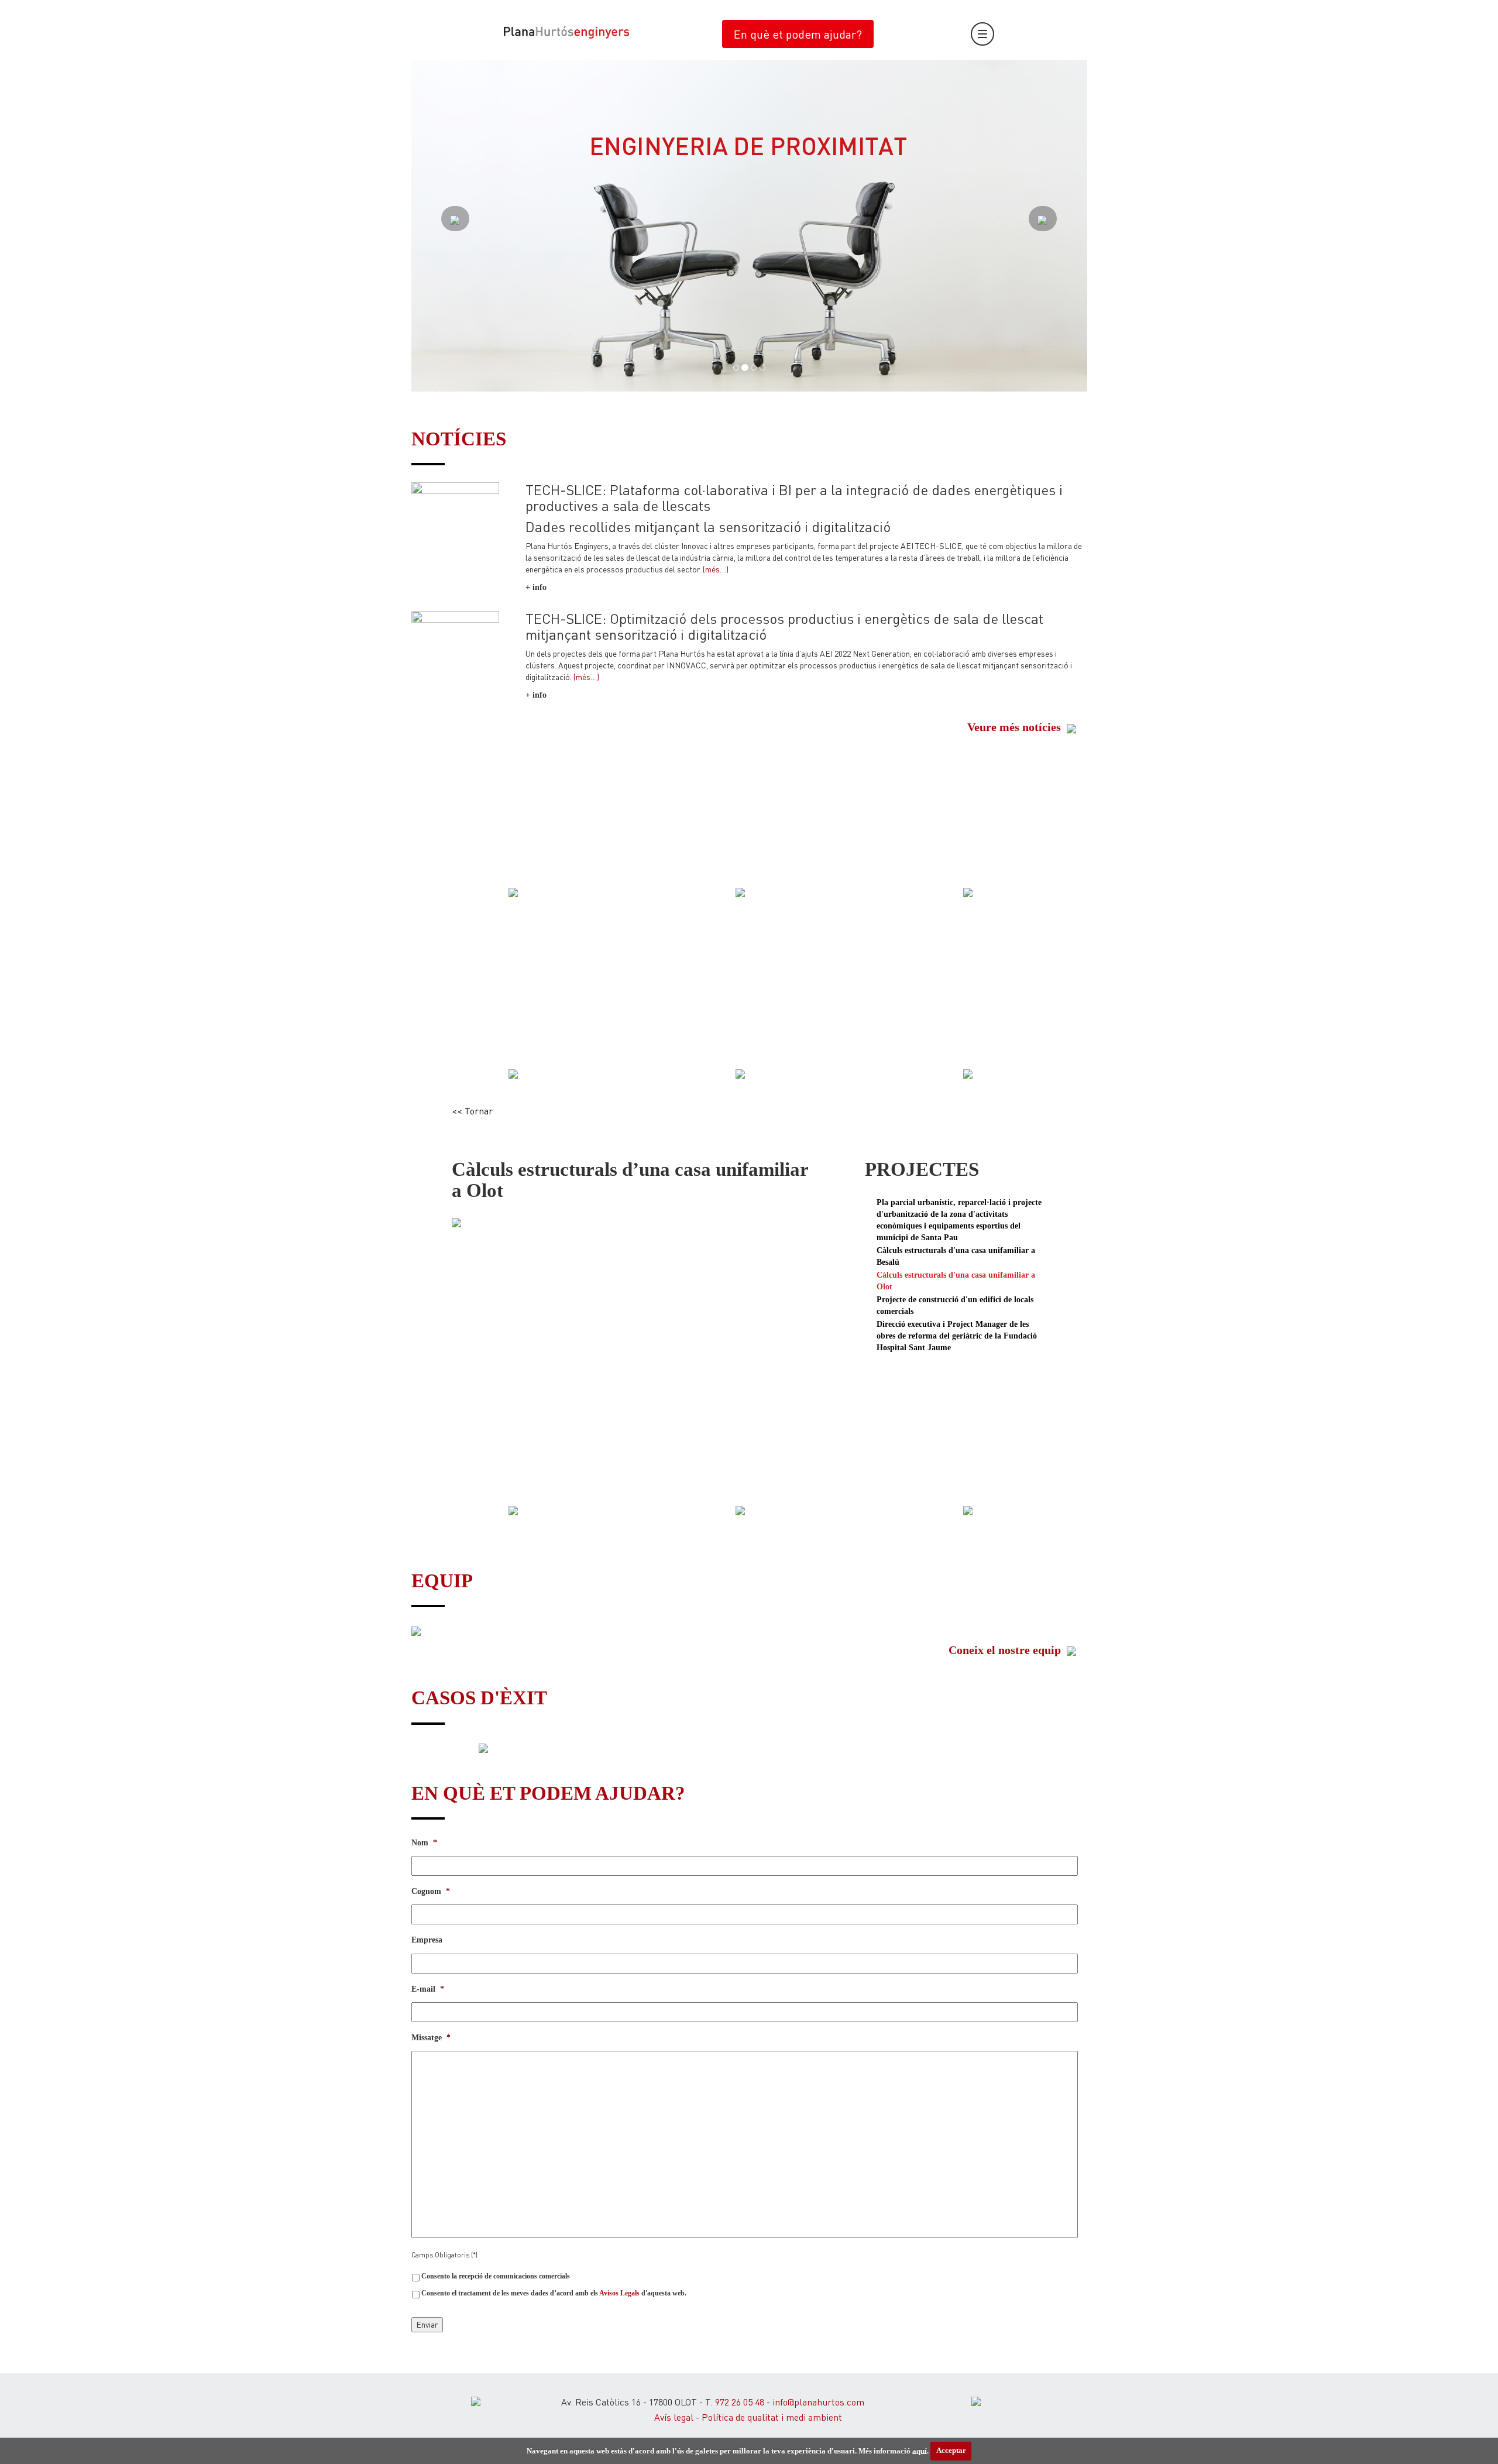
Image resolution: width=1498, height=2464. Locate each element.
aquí (920, 2450)
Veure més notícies (1016, 727)
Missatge (431, 2038)
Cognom (431, 1891)
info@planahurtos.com (818, 2402)
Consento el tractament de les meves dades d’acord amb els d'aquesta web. (554, 2293)
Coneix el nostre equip (1006, 1650)
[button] (462, 226)
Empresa (427, 1940)
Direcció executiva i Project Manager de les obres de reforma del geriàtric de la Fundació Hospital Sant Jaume (957, 1336)
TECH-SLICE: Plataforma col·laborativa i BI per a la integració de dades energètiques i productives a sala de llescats (794, 497)
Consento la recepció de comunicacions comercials (496, 2276)
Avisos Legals (619, 2293)
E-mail (428, 1989)
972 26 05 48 (740, 2402)
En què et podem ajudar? (798, 34)
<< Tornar (472, 1111)
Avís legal (674, 2417)
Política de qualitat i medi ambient (772, 2417)
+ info (536, 587)
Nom (424, 1843)
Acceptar (951, 2450)
